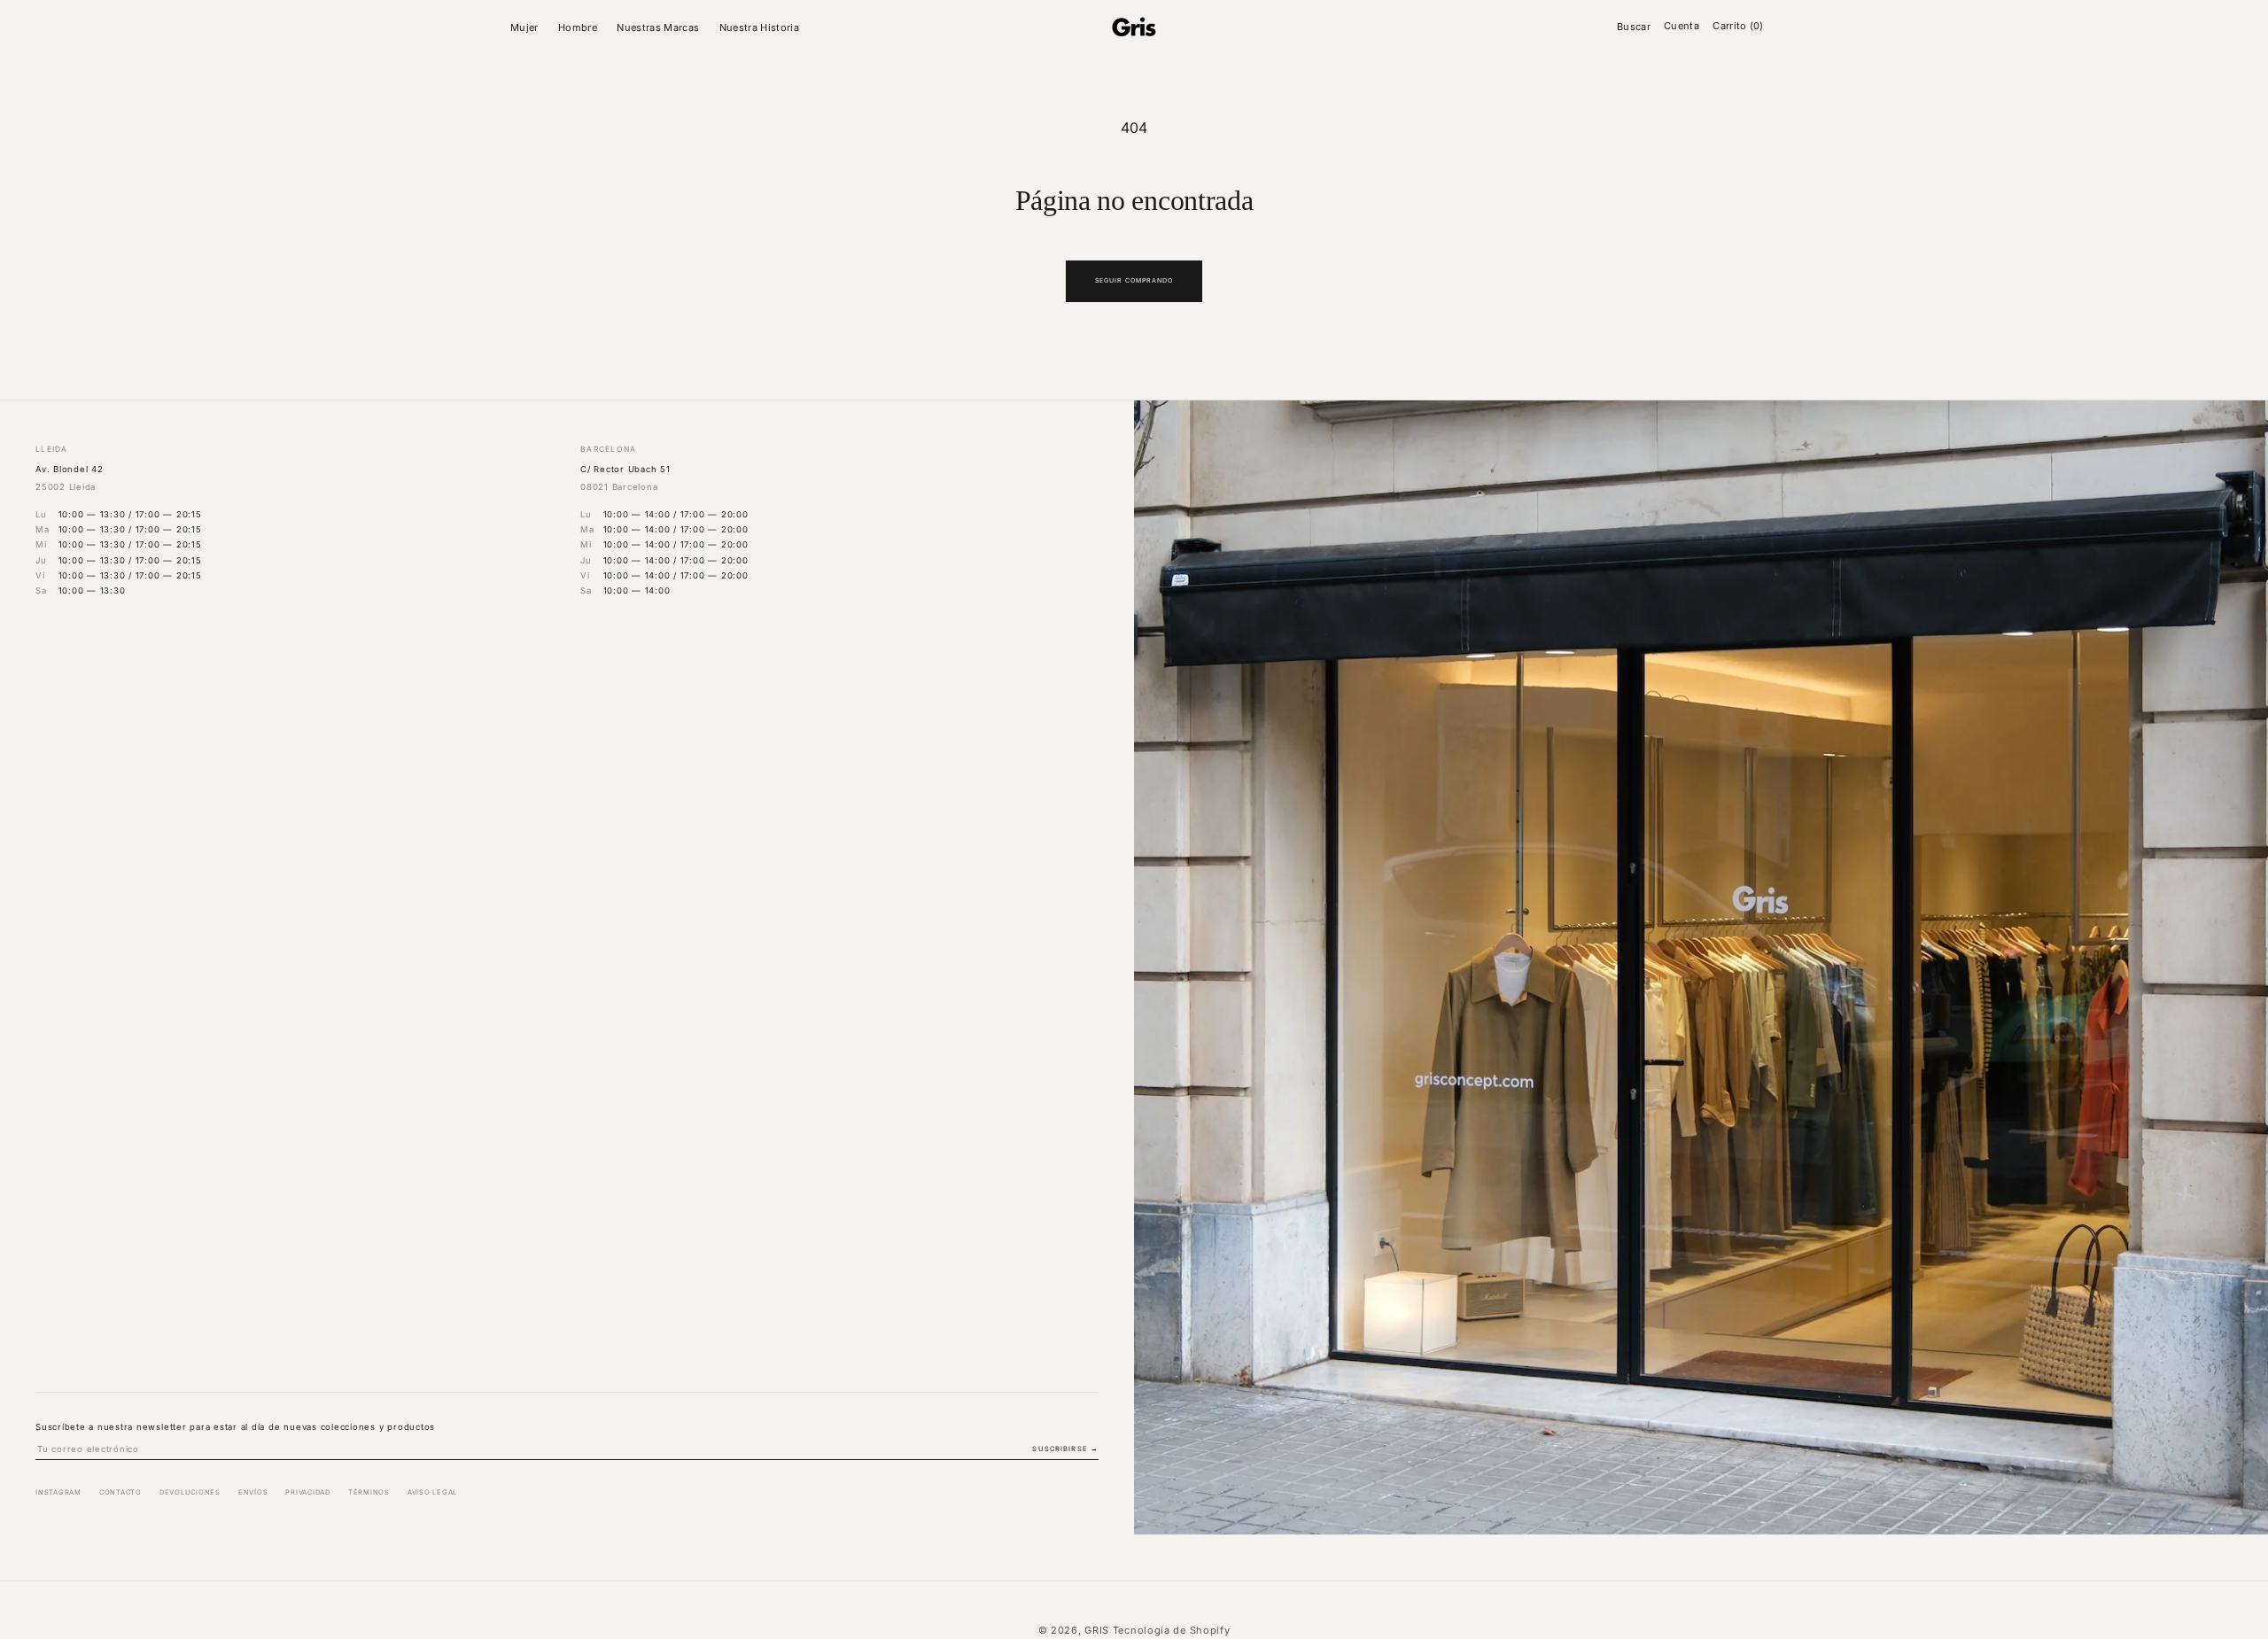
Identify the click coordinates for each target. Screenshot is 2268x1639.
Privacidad (308, 1492)
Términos (369, 1492)
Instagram (58, 1492)
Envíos (253, 1492)
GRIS (1097, 1630)
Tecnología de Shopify (1172, 1630)
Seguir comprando (1134, 280)
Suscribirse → (1065, 1449)
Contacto (120, 1492)
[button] (527, 27)
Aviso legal (432, 1492)
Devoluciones (190, 1492)
